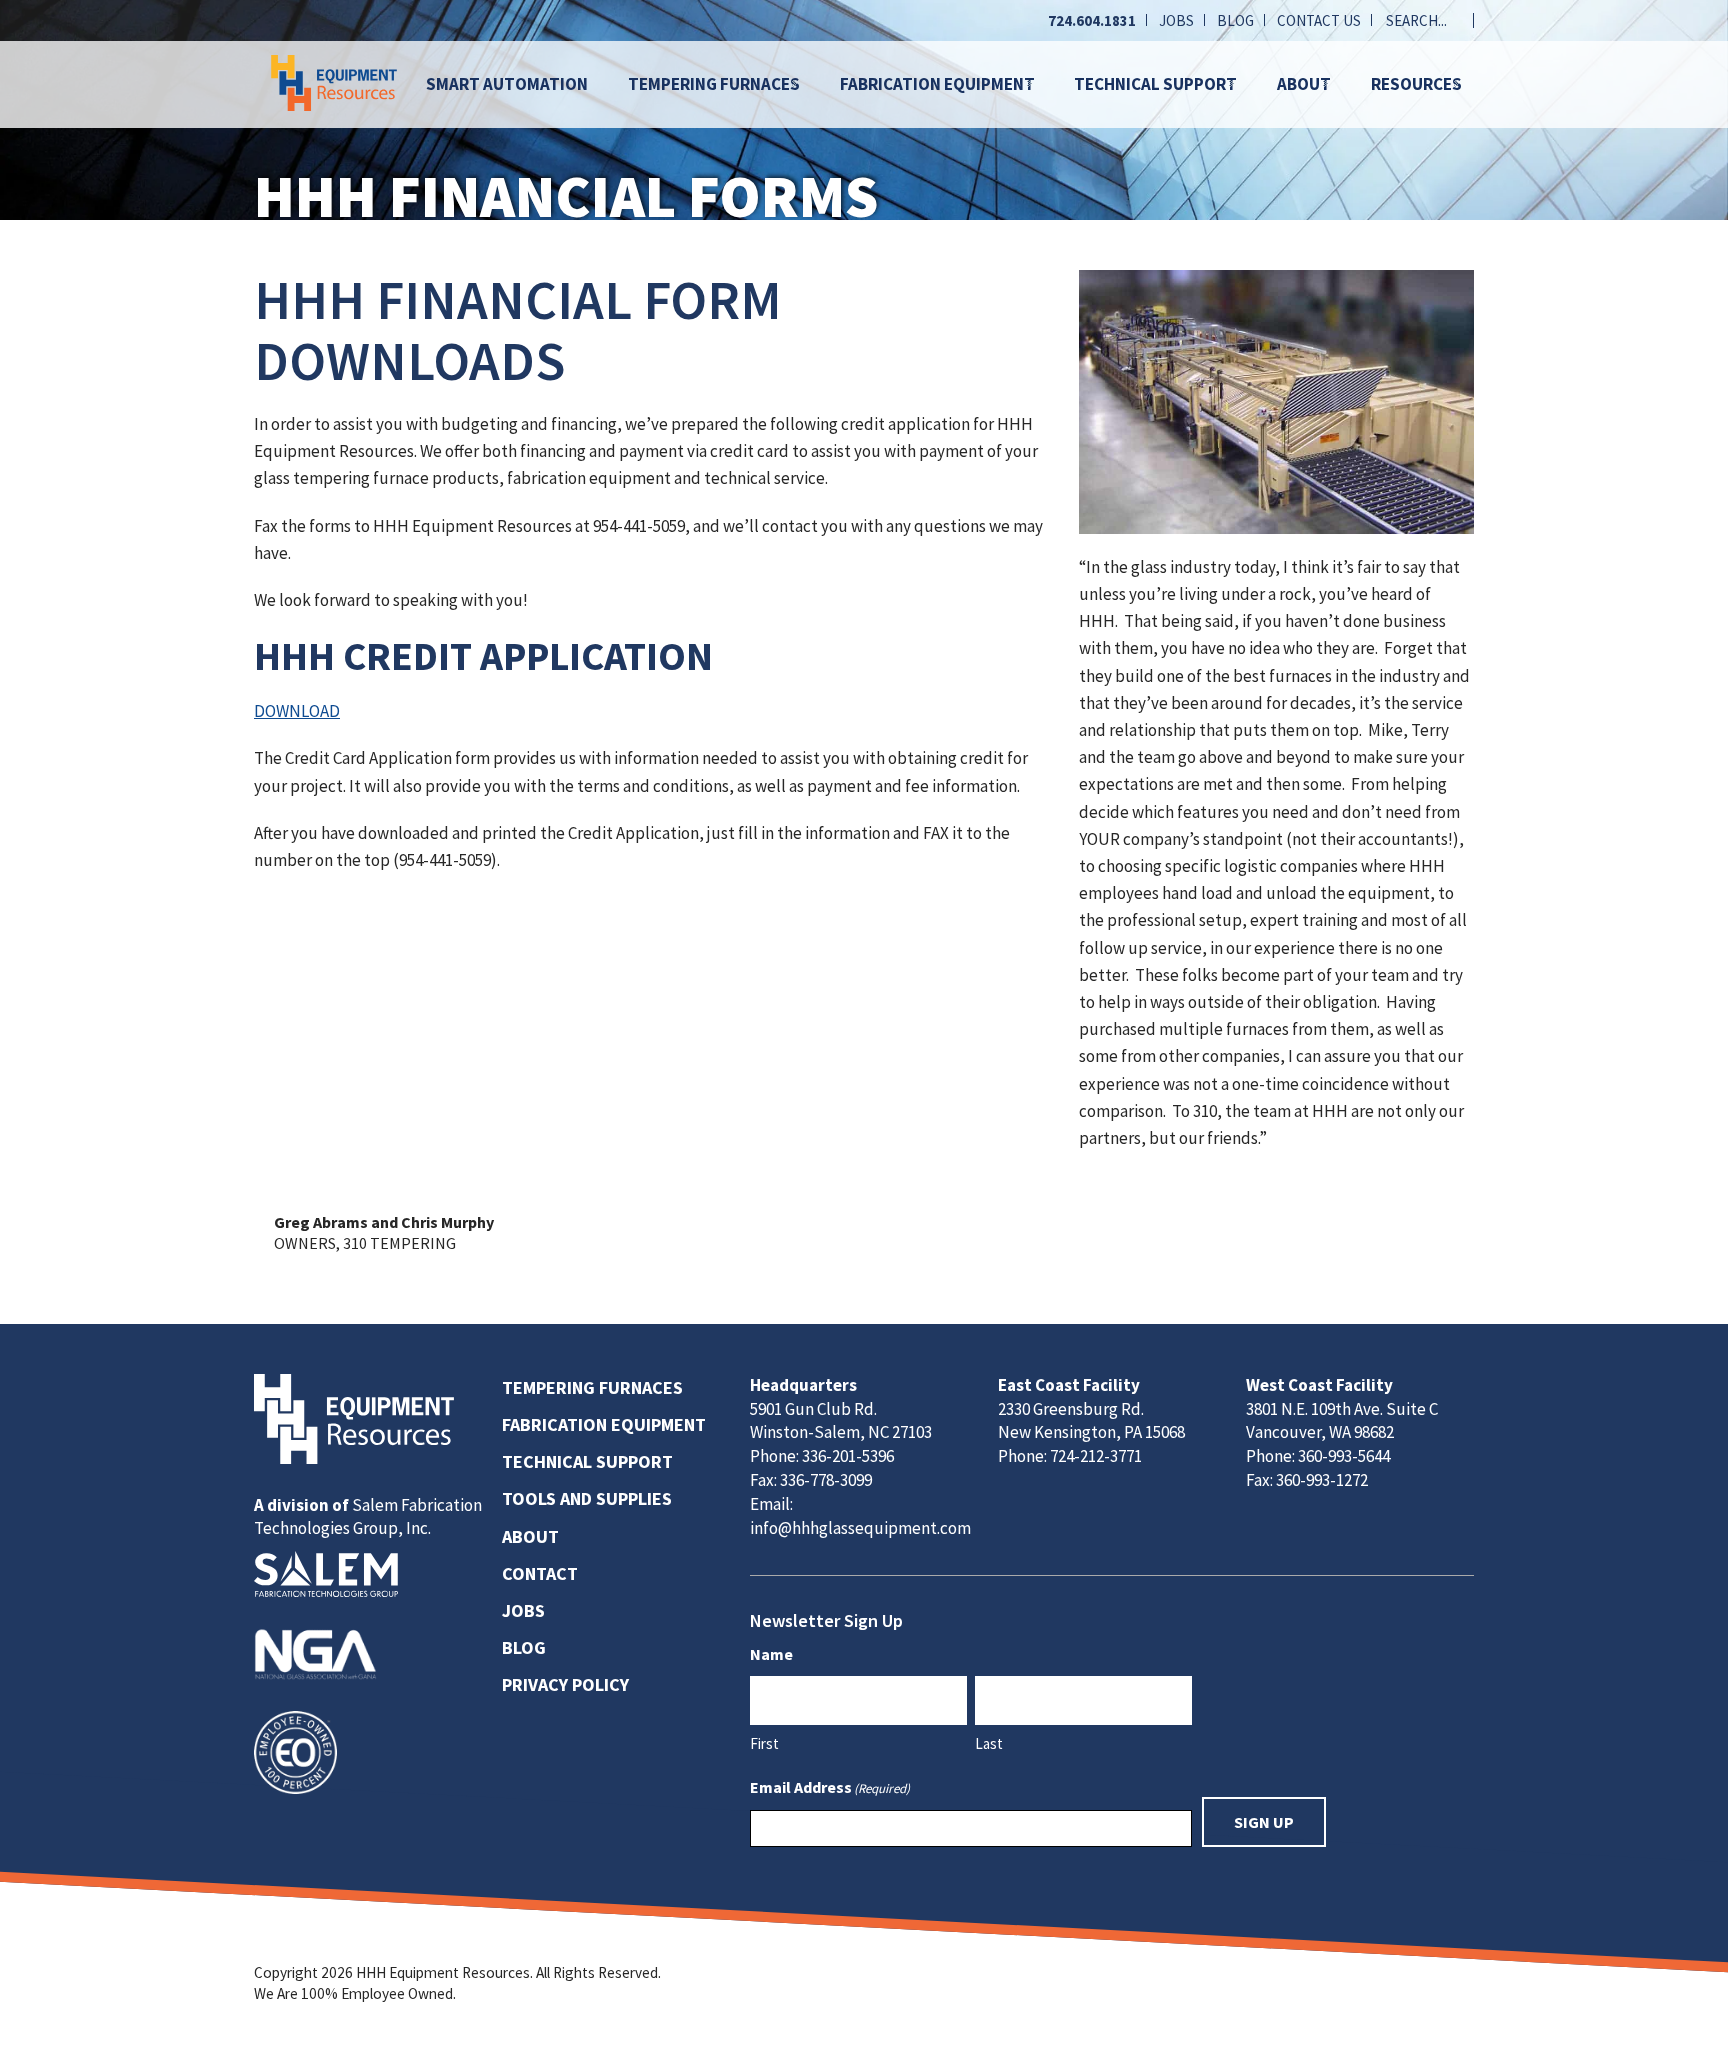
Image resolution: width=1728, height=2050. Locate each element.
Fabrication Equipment (937, 84)
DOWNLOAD (297, 711)
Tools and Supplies (587, 1498)
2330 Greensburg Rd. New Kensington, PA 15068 (1091, 1421)
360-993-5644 (1344, 1456)
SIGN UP (1264, 1822)
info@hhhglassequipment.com (860, 1528)
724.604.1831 (1092, 20)
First (764, 1743)
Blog (1235, 20)
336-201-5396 (848, 1456)
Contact (540, 1573)
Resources (1416, 84)
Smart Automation (507, 84)
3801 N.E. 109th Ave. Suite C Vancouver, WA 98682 (1342, 1421)
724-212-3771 (1096, 1456)
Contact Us (1319, 20)
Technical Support (1155, 84)
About (1304, 84)
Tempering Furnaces (714, 84)
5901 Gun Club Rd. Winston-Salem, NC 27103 (841, 1421)
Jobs (1176, 20)
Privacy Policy (565, 1684)
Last (989, 1743)
